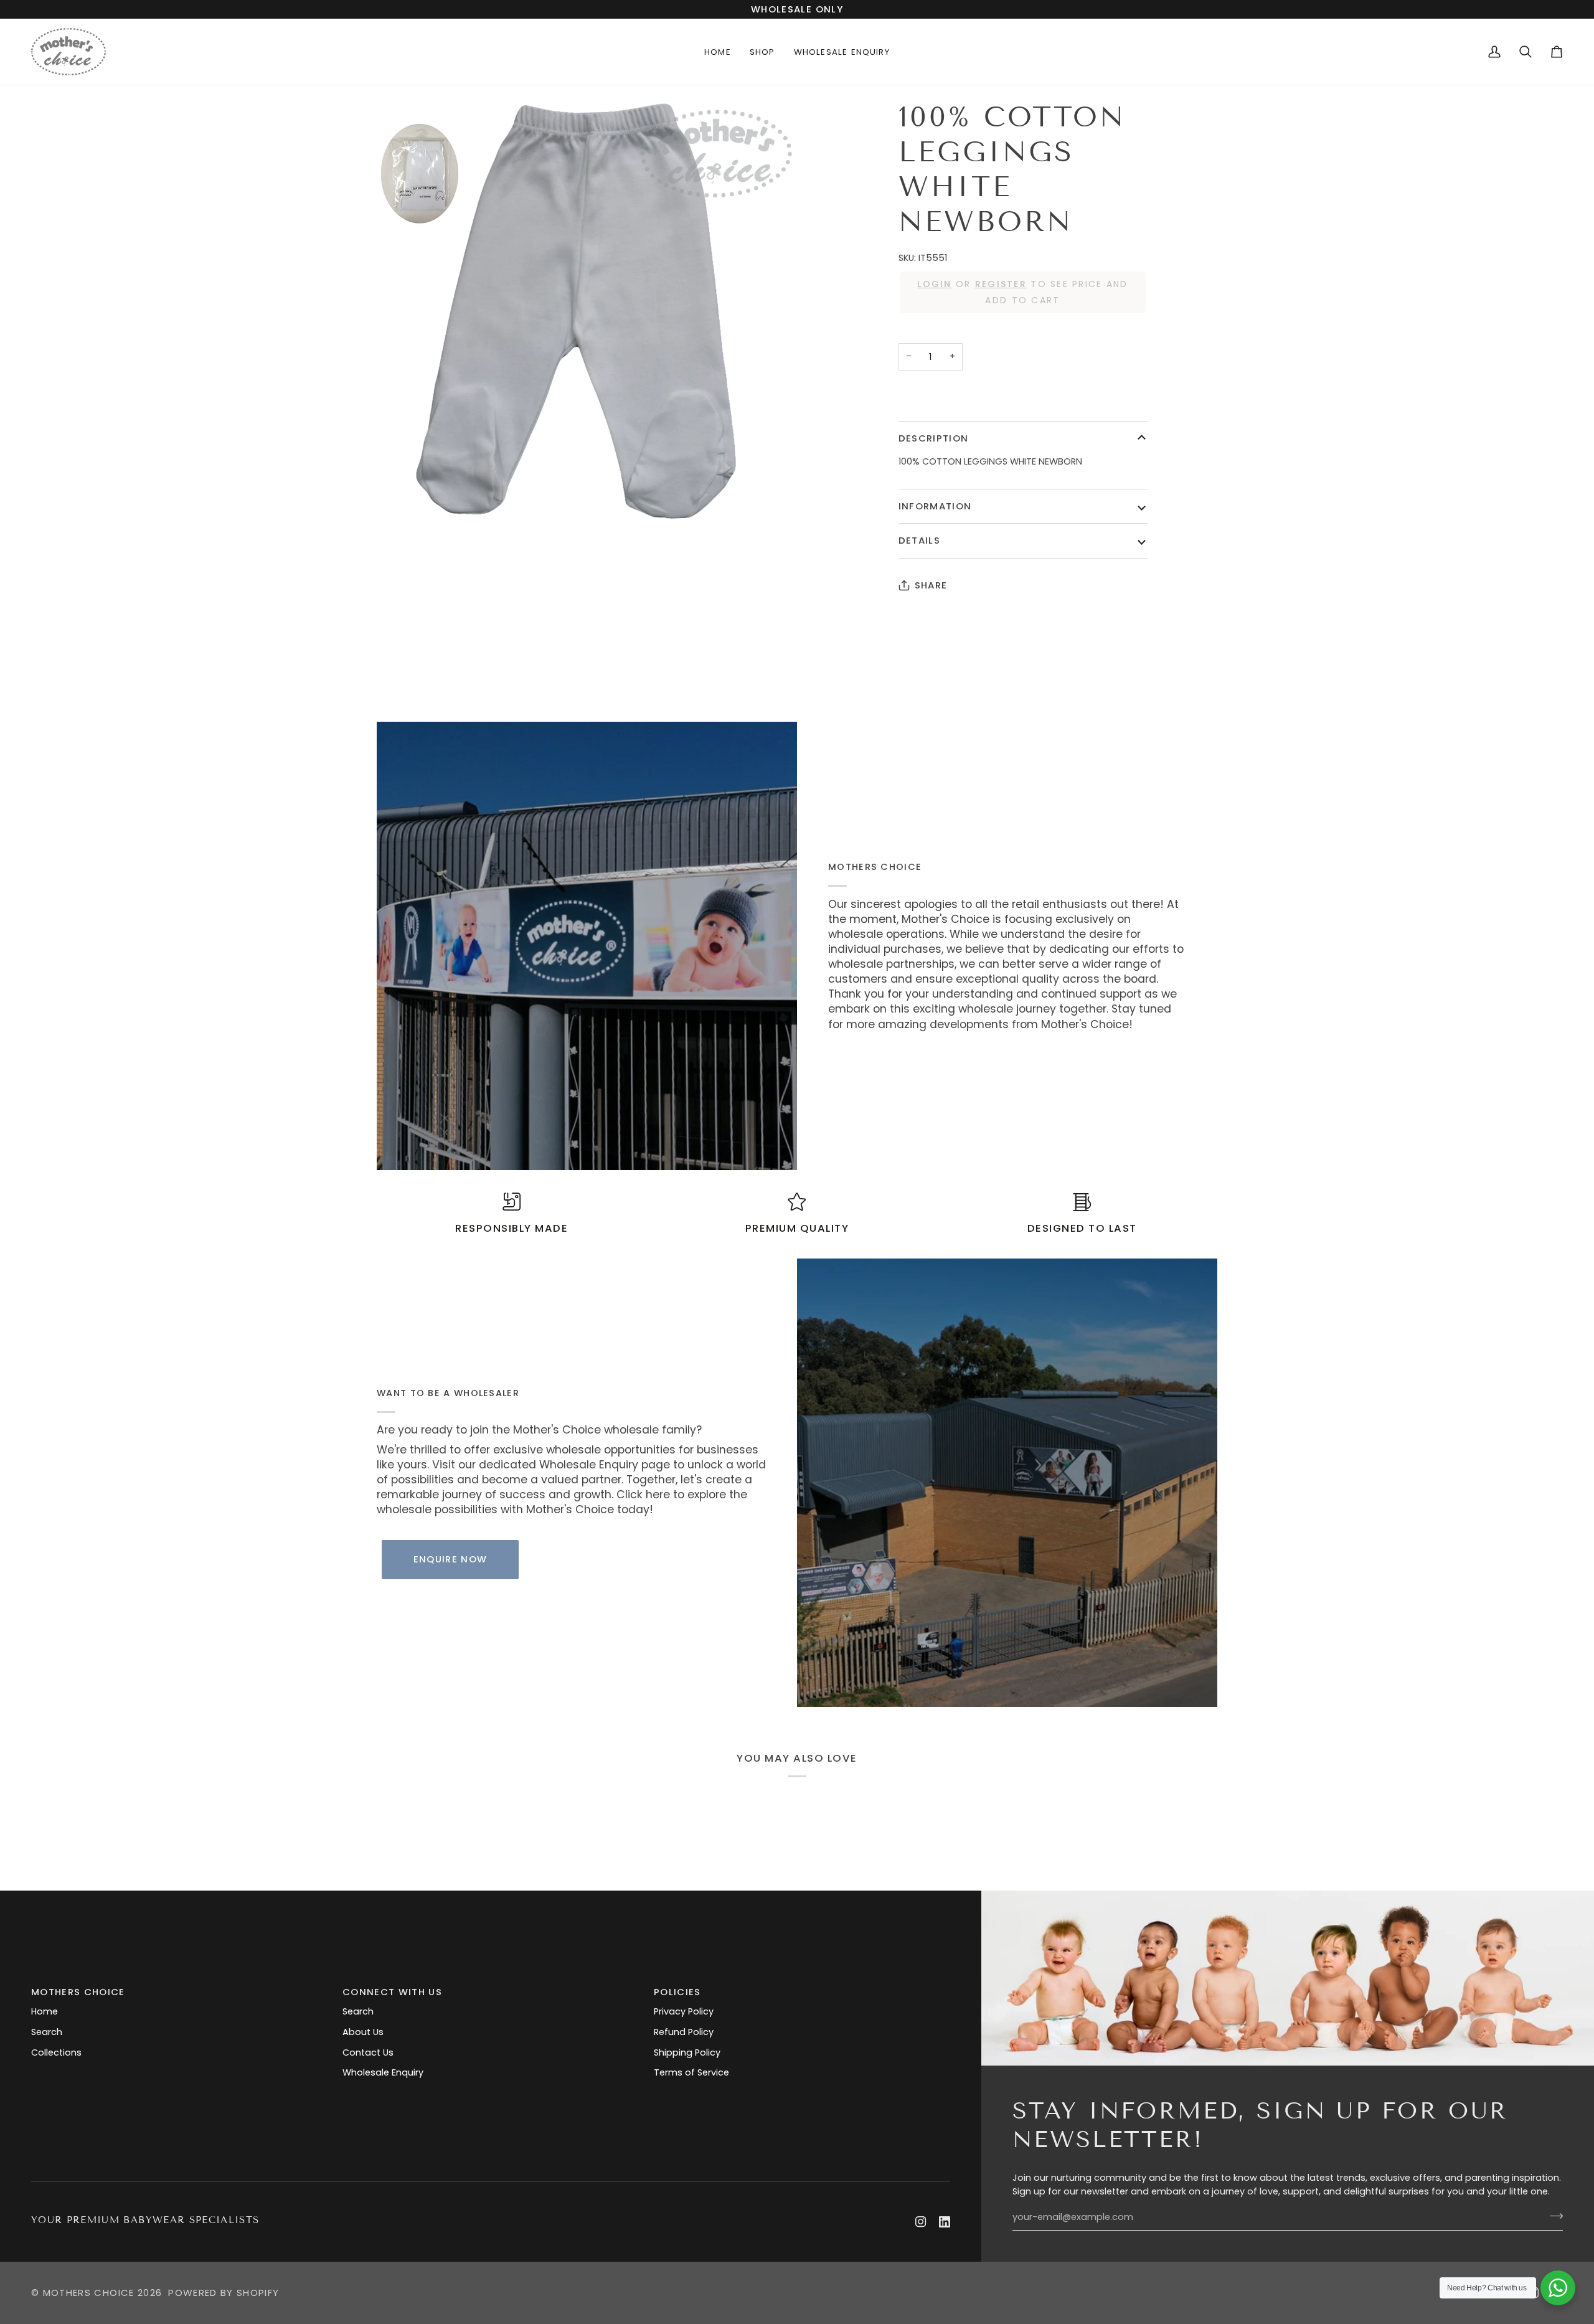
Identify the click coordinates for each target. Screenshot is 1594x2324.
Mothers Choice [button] (78, 1992)
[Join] (1553, 2216)
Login (934, 284)
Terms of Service (691, 2072)
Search (47, 2032)
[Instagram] (921, 2222)
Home (45, 2011)
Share (931, 585)
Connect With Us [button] (392, 1992)
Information (935, 506)
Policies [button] (677, 1992)
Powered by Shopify (224, 2293)
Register (1001, 284)
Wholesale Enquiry (383, 2072)
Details (919, 540)
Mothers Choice (89, 2293)
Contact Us (368, 2052)
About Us (363, 2032)
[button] (762, 52)
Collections (56, 2052)
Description (934, 438)
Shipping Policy (687, 2052)
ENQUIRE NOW (450, 1559)
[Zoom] (587, 310)
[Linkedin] (945, 2222)
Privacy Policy (684, 2011)
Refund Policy (684, 2032)
